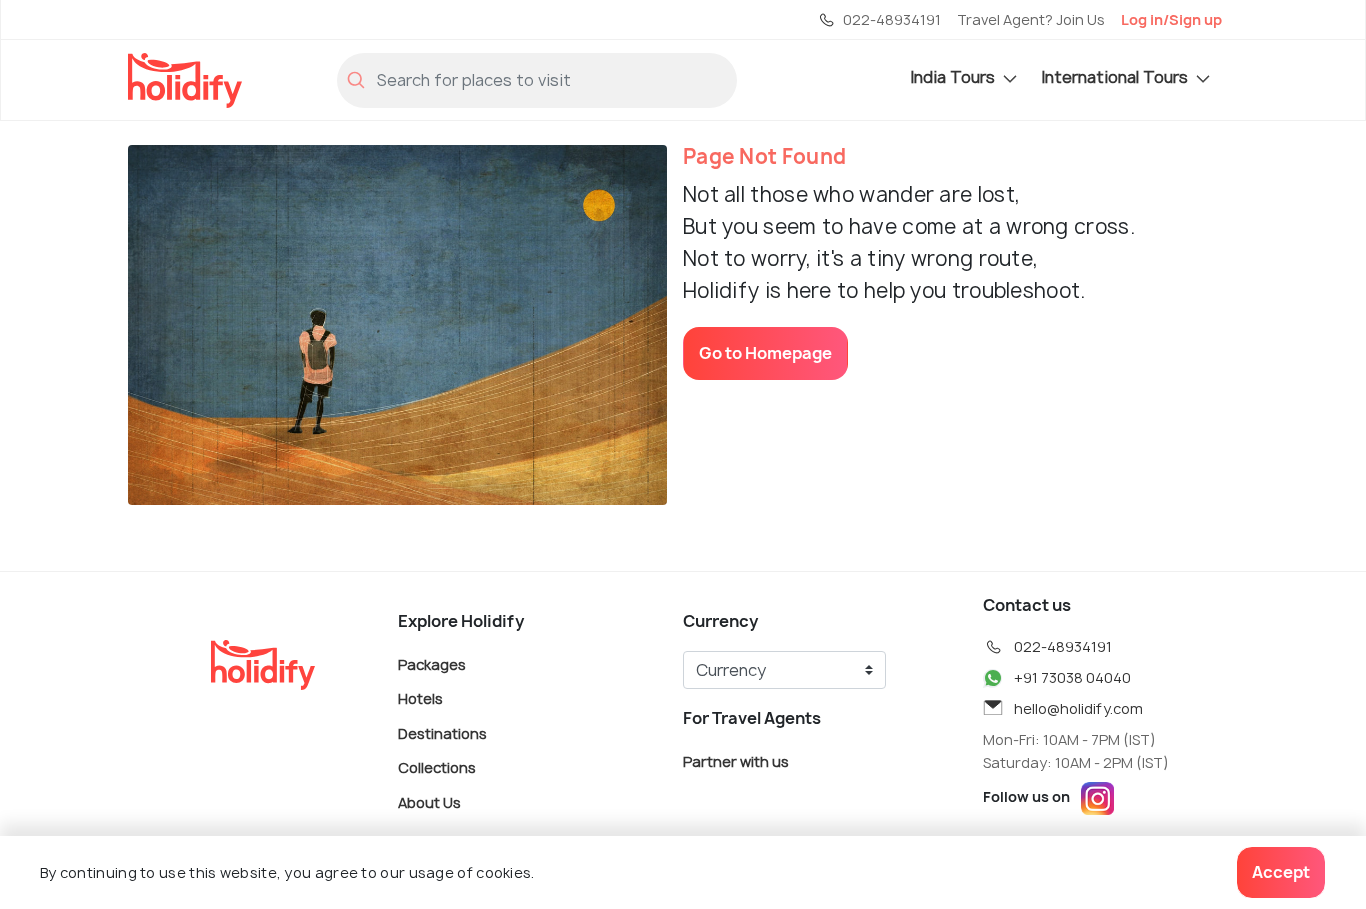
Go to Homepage (765, 353)
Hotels (420, 698)
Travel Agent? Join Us (1031, 19)
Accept (1281, 872)
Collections (437, 767)
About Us (429, 801)
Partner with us (736, 760)
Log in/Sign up (1171, 19)
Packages (432, 663)
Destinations (442, 732)
